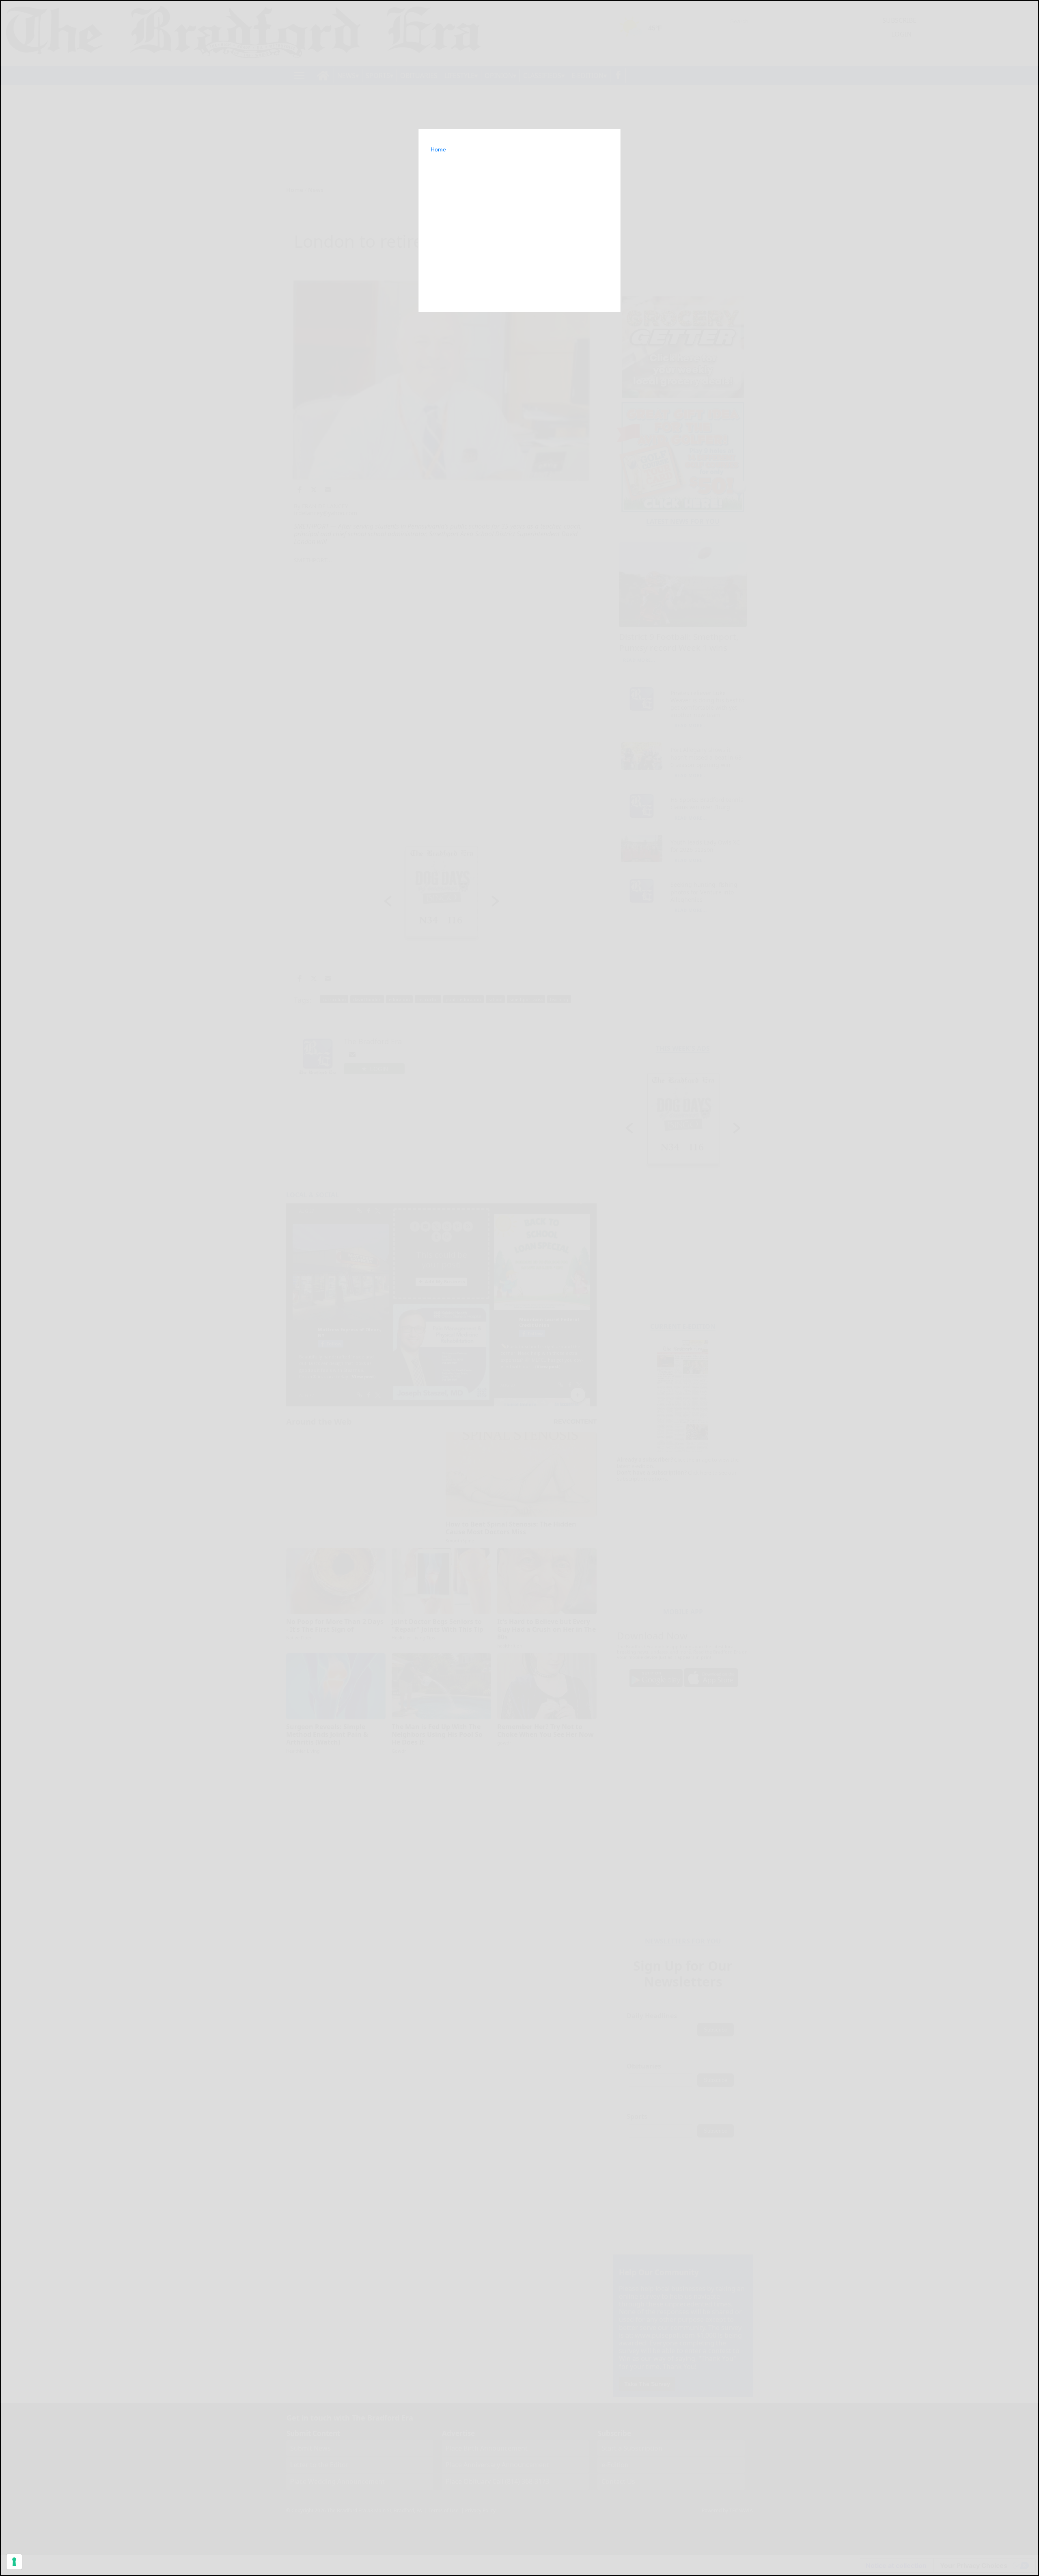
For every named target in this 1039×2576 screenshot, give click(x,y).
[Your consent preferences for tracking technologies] (14, 2562)
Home (438, 149)
